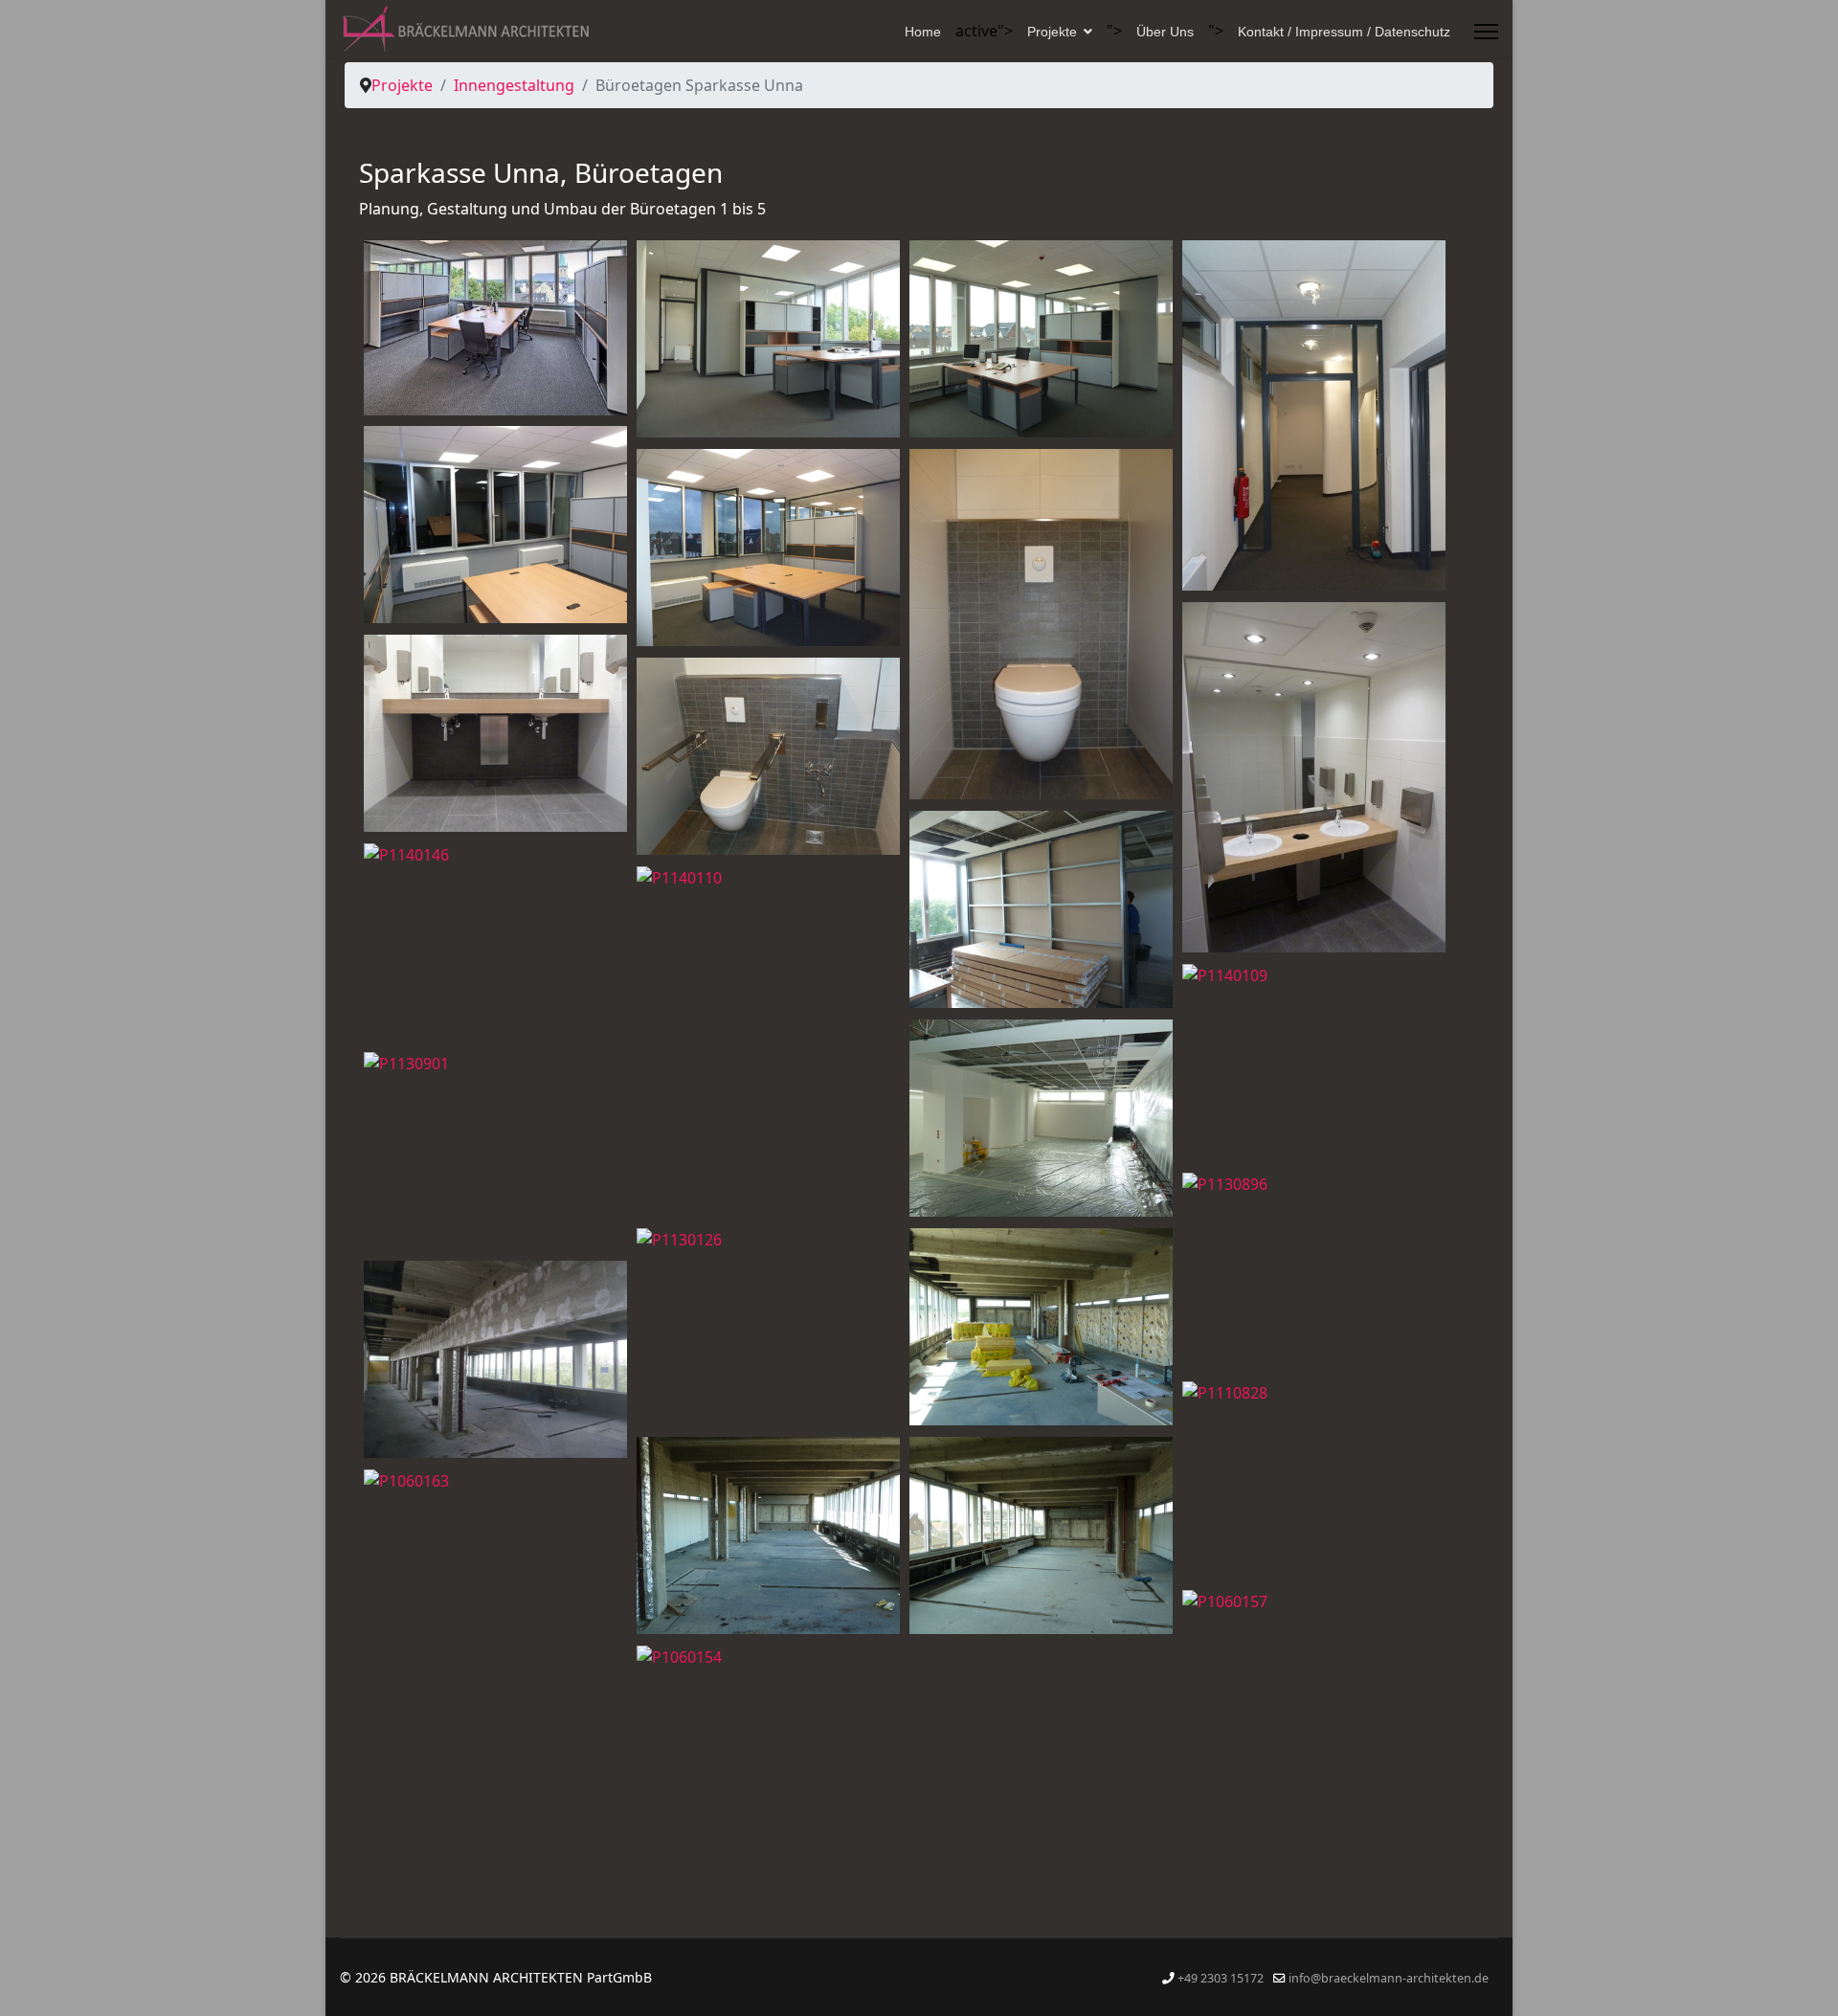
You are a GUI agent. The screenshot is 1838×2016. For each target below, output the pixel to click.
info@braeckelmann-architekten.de (1389, 1978)
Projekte (1052, 32)
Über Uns (1165, 32)
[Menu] (1486, 32)
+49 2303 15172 (1221, 1978)
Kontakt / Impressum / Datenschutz (1344, 32)
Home (923, 32)
